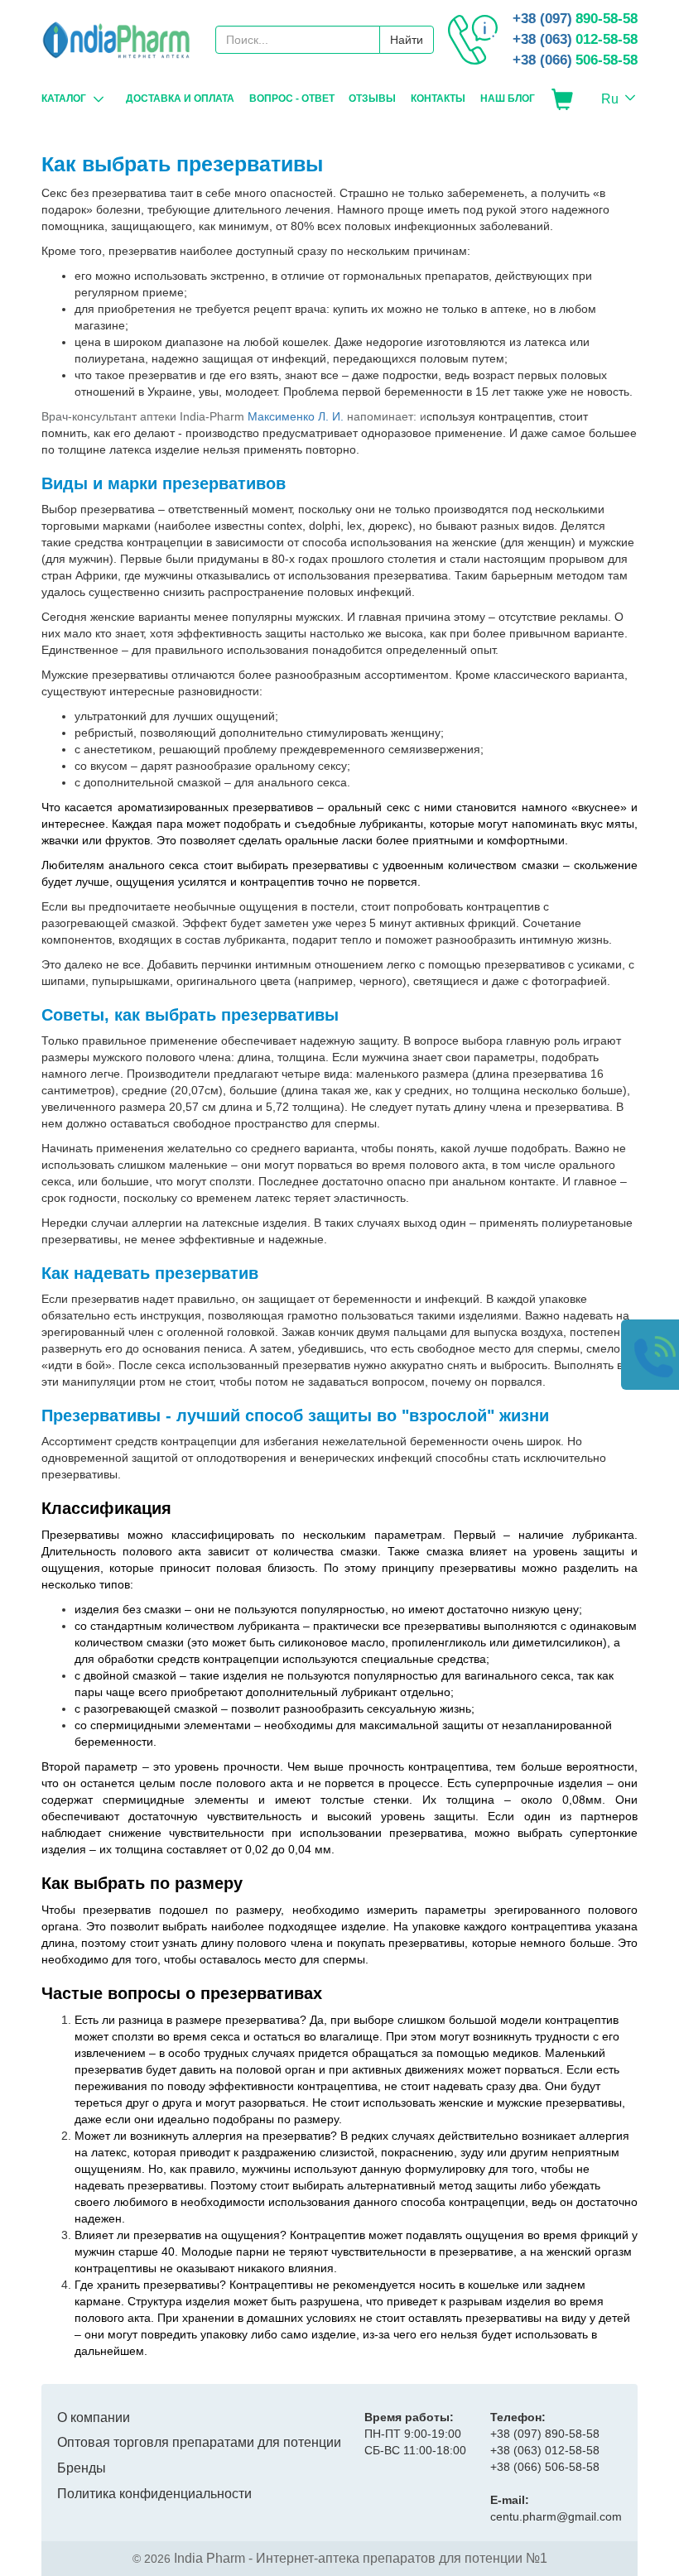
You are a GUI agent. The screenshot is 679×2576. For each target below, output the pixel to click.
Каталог (64, 99)
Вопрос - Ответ (292, 99)
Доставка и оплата (180, 99)
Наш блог (508, 99)
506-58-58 (575, 60)
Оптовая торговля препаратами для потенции (199, 2442)
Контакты (438, 99)
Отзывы (372, 99)
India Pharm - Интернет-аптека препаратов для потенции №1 (361, 2558)
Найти (407, 40)
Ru (610, 99)
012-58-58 (575, 39)
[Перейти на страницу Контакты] (473, 40)
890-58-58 (575, 19)
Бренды (82, 2468)
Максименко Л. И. (296, 416)
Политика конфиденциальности (154, 2494)
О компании (94, 2417)
